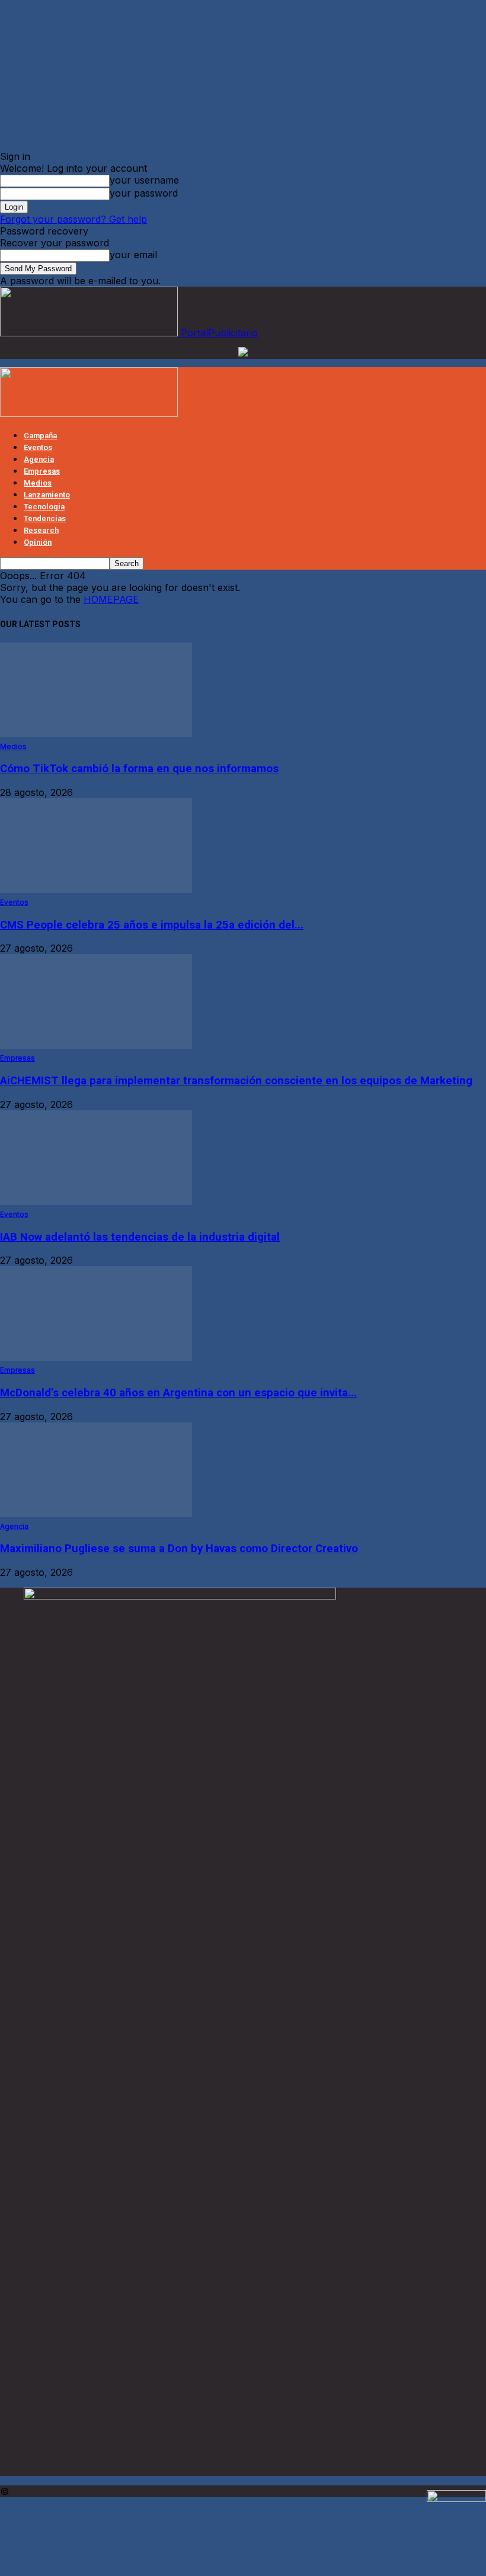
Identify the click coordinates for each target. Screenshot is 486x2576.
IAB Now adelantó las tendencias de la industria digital (140, 1237)
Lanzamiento (47, 495)
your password (144, 193)
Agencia (39, 459)
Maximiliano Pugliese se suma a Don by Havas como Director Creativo (179, 1549)
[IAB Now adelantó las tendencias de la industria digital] (96, 1202)
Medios (38, 483)
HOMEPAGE (111, 599)
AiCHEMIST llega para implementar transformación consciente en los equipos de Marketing (236, 1081)
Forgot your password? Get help (73, 219)
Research (41, 530)
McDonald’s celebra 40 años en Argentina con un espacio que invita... (178, 1393)
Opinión (38, 542)
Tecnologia (44, 507)
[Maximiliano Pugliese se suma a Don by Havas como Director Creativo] (96, 1514)
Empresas (42, 471)
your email (133, 255)
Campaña (40, 436)
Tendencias (45, 518)
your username (144, 180)
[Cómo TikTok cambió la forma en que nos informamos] (96, 734)
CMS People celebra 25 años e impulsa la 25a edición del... (152, 925)
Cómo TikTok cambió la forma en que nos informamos (139, 769)
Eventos (38, 447)
